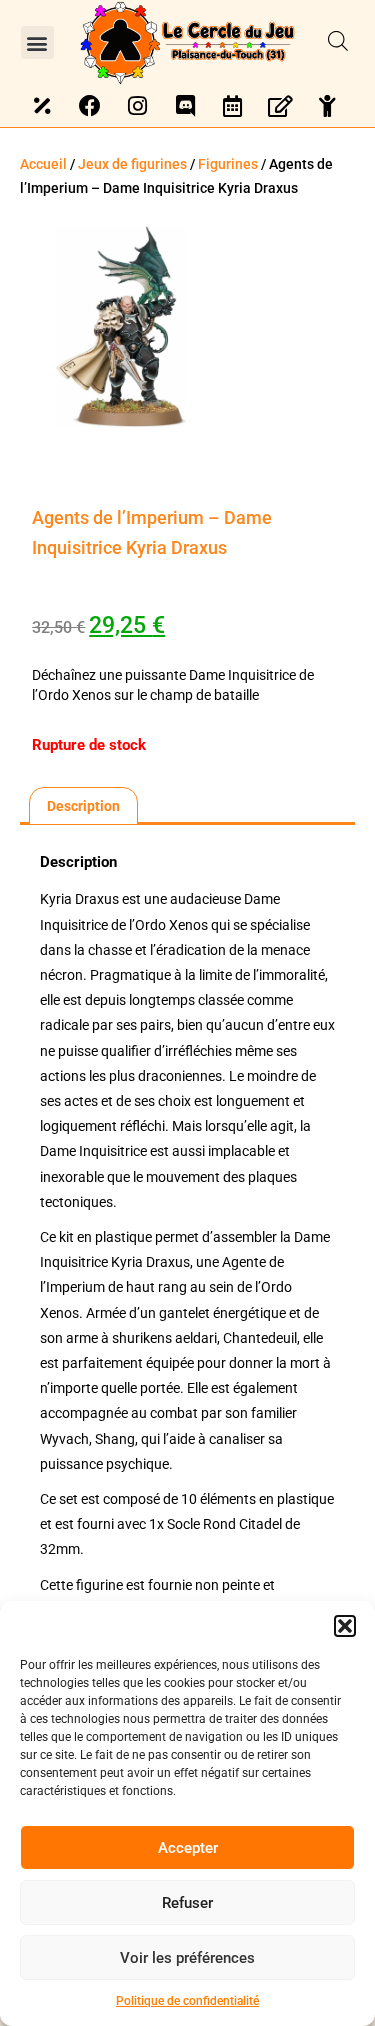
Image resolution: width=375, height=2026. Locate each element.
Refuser (187, 1903)
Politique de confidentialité (187, 2001)
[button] (345, 1626)
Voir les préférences (187, 1958)
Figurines (228, 164)
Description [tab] (83, 806)
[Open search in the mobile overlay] (338, 42)
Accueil (43, 164)
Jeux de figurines (132, 164)
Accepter (188, 1848)
